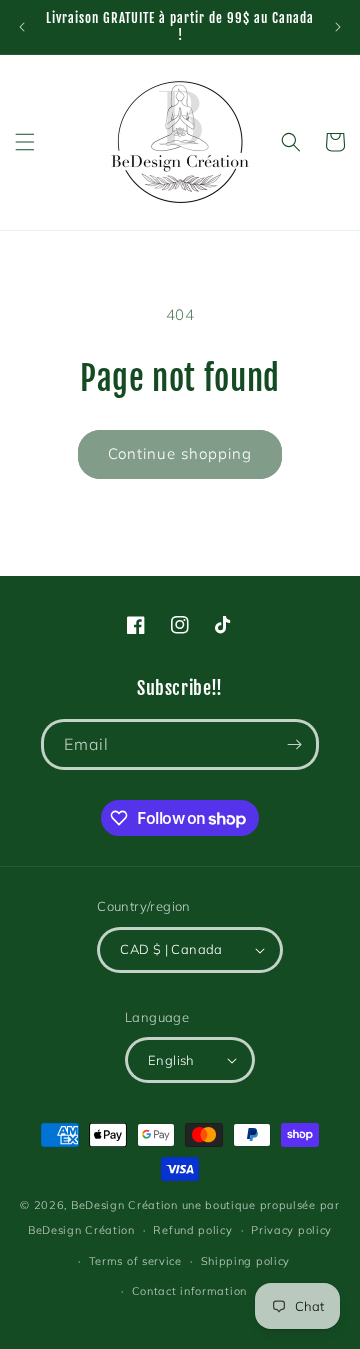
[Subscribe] (294, 744)
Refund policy (192, 1230)
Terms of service (135, 1261)
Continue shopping (180, 453)
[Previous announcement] (22, 27)
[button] (25, 142)
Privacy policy (291, 1230)
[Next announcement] (338, 27)
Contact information (189, 1291)
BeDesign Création (124, 1205)
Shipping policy (246, 1261)
